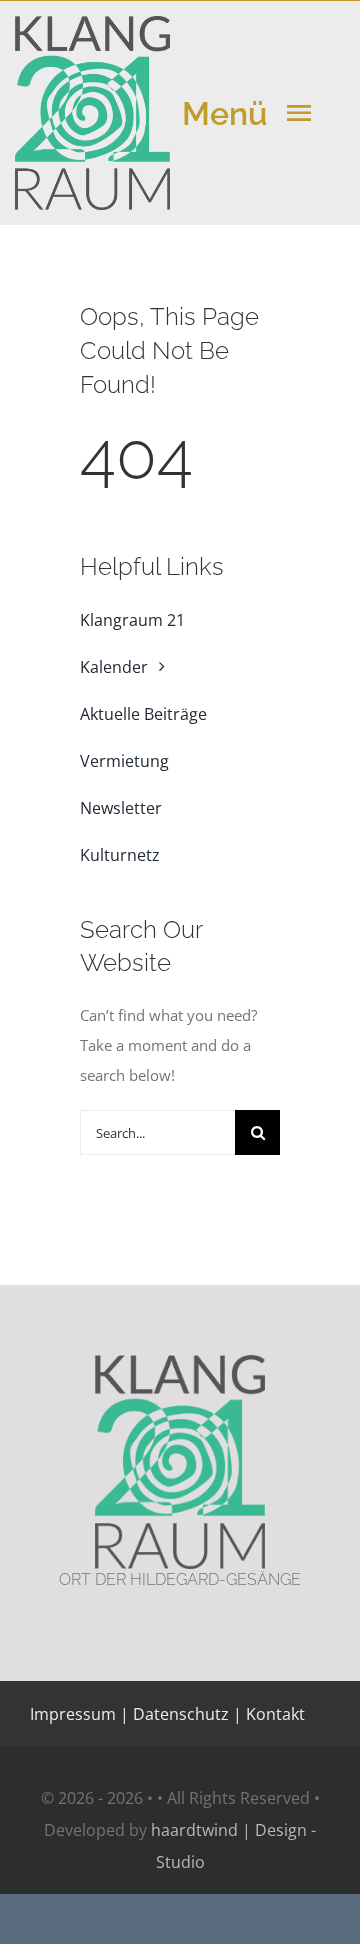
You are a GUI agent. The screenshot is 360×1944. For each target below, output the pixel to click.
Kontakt (273, 1714)
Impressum (73, 1714)
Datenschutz (181, 1714)
